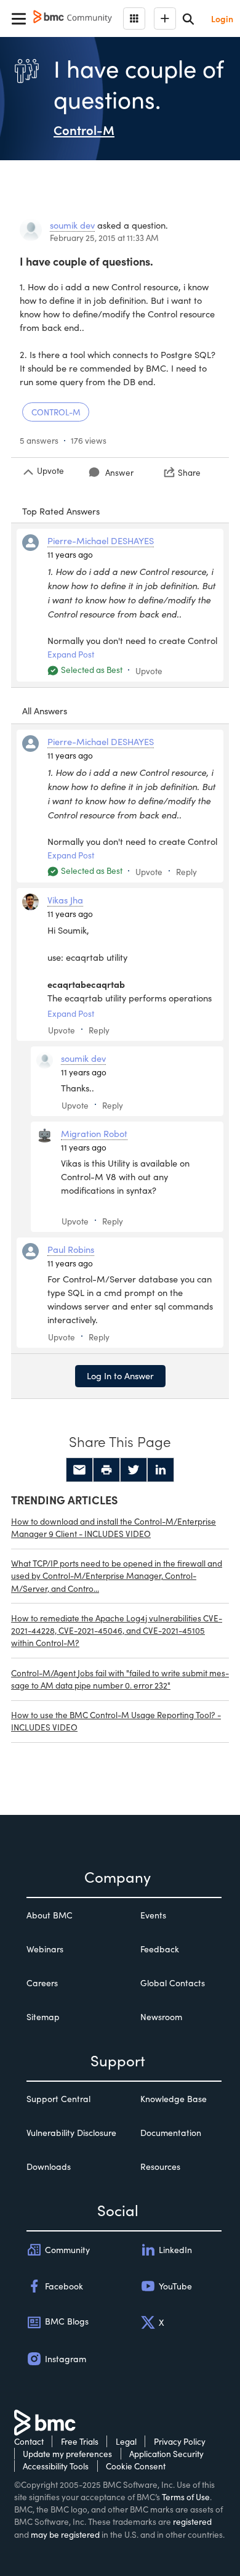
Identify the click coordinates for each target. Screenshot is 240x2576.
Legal (126, 2441)
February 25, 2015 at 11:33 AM (104, 238)
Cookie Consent (136, 2466)
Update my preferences (67, 2454)
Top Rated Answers (61, 511)
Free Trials (80, 2441)
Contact (29, 2441)
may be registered (65, 2534)
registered (192, 2521)
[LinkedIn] (161, 1470)
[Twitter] (134, 1470)
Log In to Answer (120, 1376)
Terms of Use (186, 2497)
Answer (119, 472)
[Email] (79, 1470)
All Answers (45, 711)
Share (189, 472)
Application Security (166, 2454)
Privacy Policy (180, 2441)
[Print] (106, 1470)
